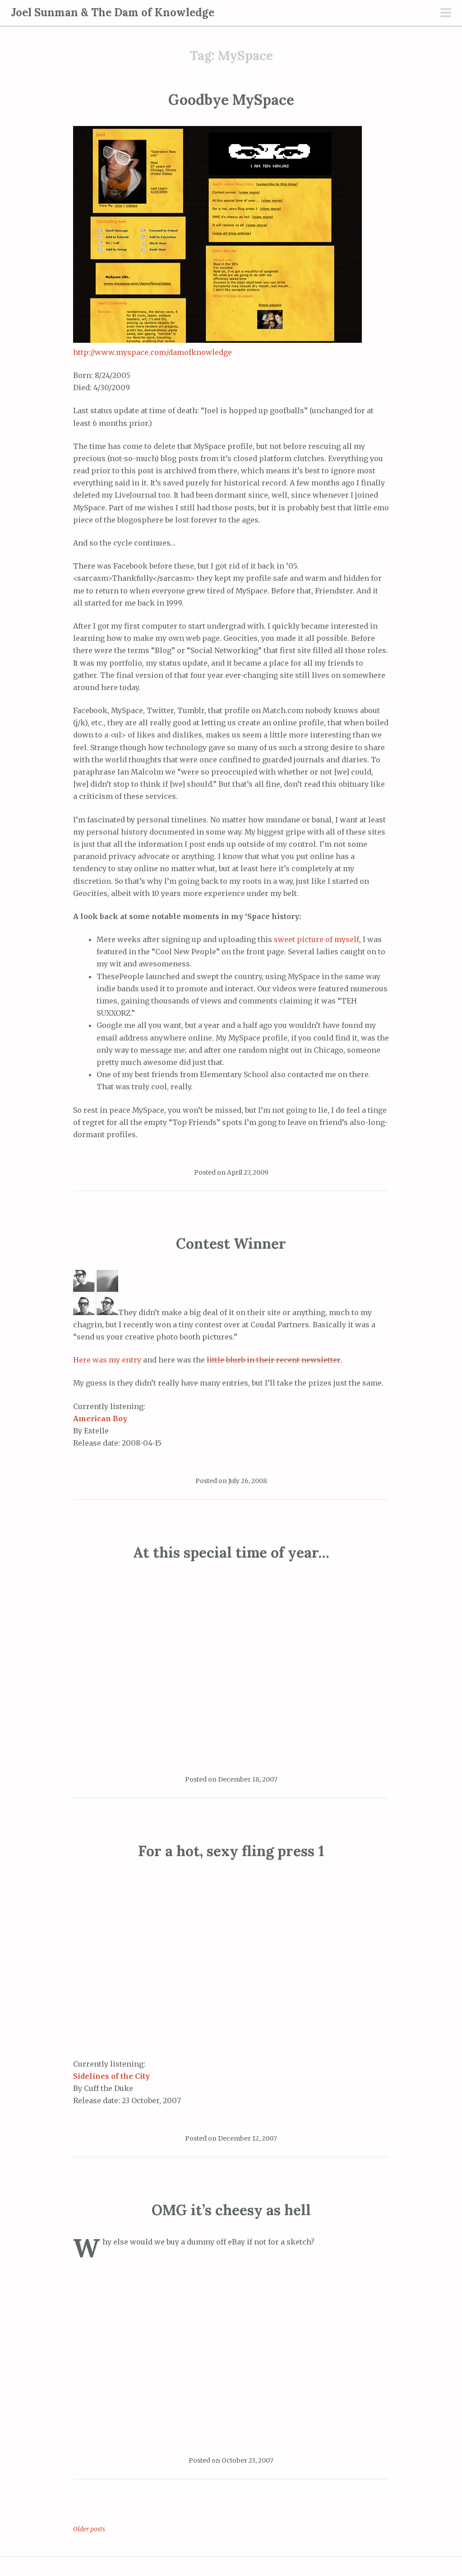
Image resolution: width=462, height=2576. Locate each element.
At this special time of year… (231, 1552)
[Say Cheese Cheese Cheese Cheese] (96, 1312)
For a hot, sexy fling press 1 (231, 1851)
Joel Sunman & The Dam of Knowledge (113, 12)
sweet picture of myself (316, 939)
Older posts (89, 2529)
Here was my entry (107, 1360)
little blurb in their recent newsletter (274, 1360)
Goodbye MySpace (231, 100)
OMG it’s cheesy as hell (231, 2210)
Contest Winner (231, 1244)
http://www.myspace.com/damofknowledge (152, 352)
